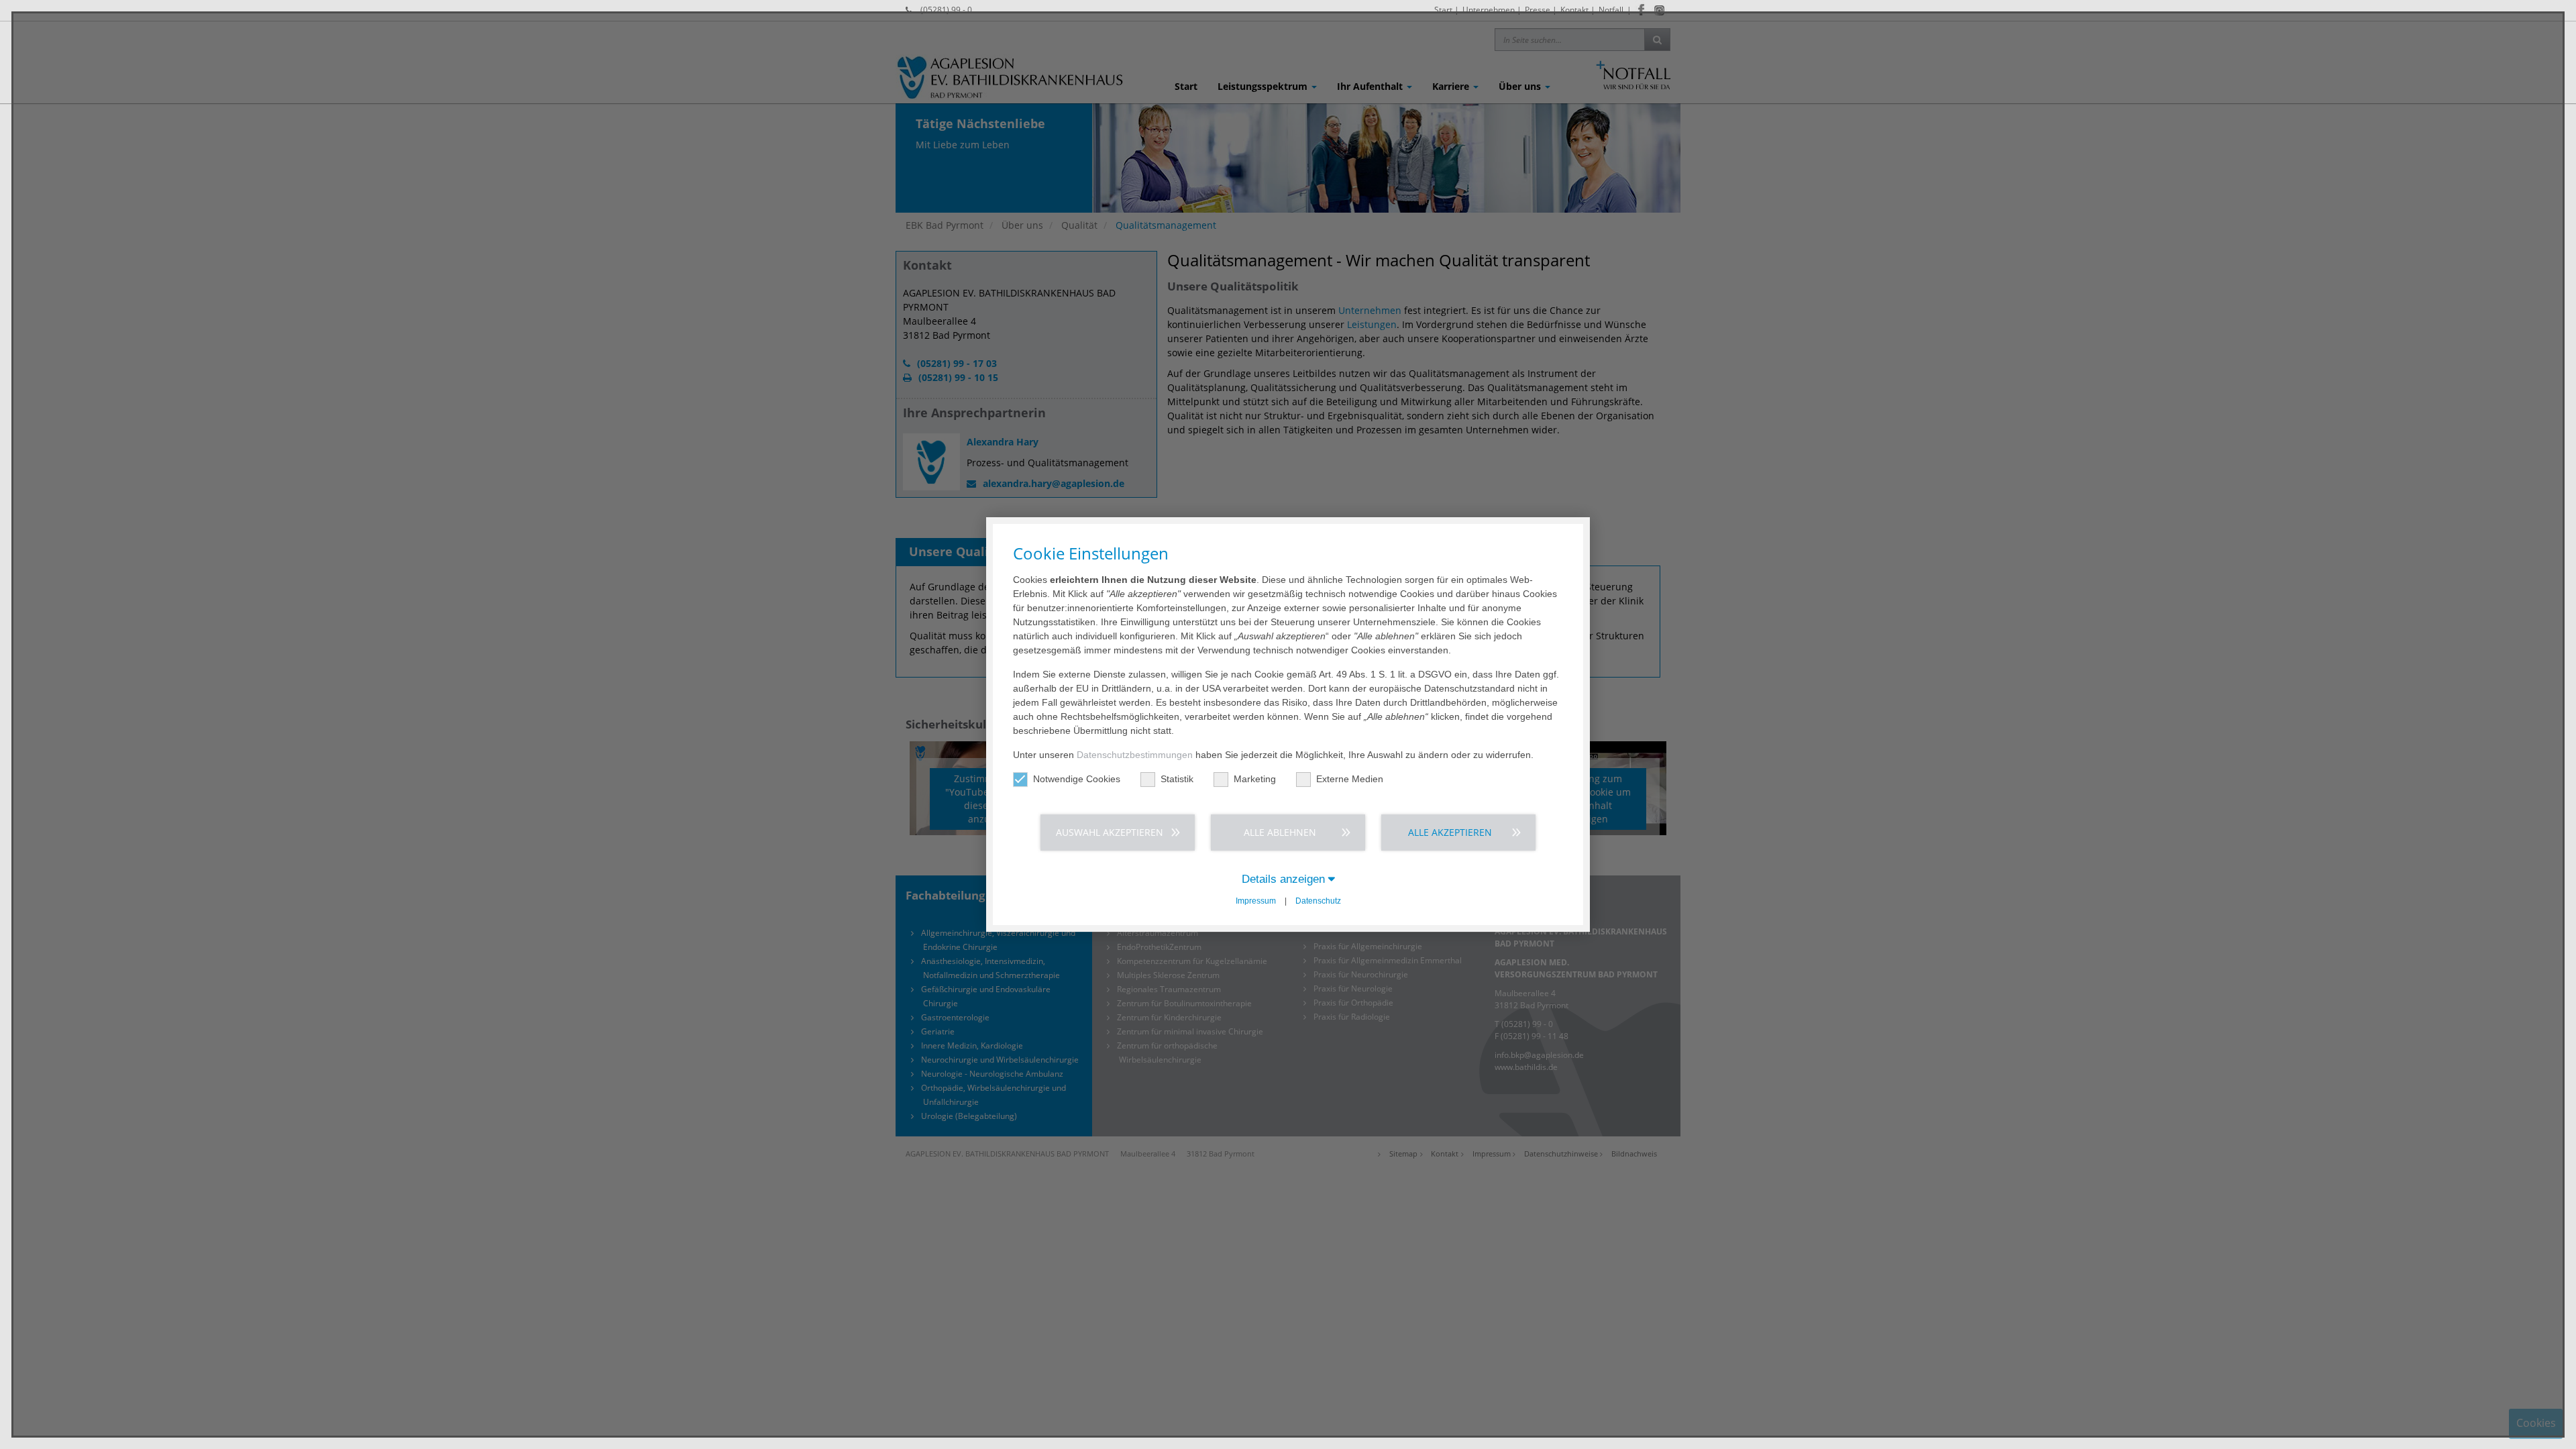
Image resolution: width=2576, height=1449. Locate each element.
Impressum (1256, 901)
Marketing (1255, 779)
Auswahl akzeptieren (1110, 832)
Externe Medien (1350, 779)
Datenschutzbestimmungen (1135, 755)
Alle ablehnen (1280, 832)
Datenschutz (1318, 901)
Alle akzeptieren (1450, 832)
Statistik (1177, 779)
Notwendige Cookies (1077, 779)
